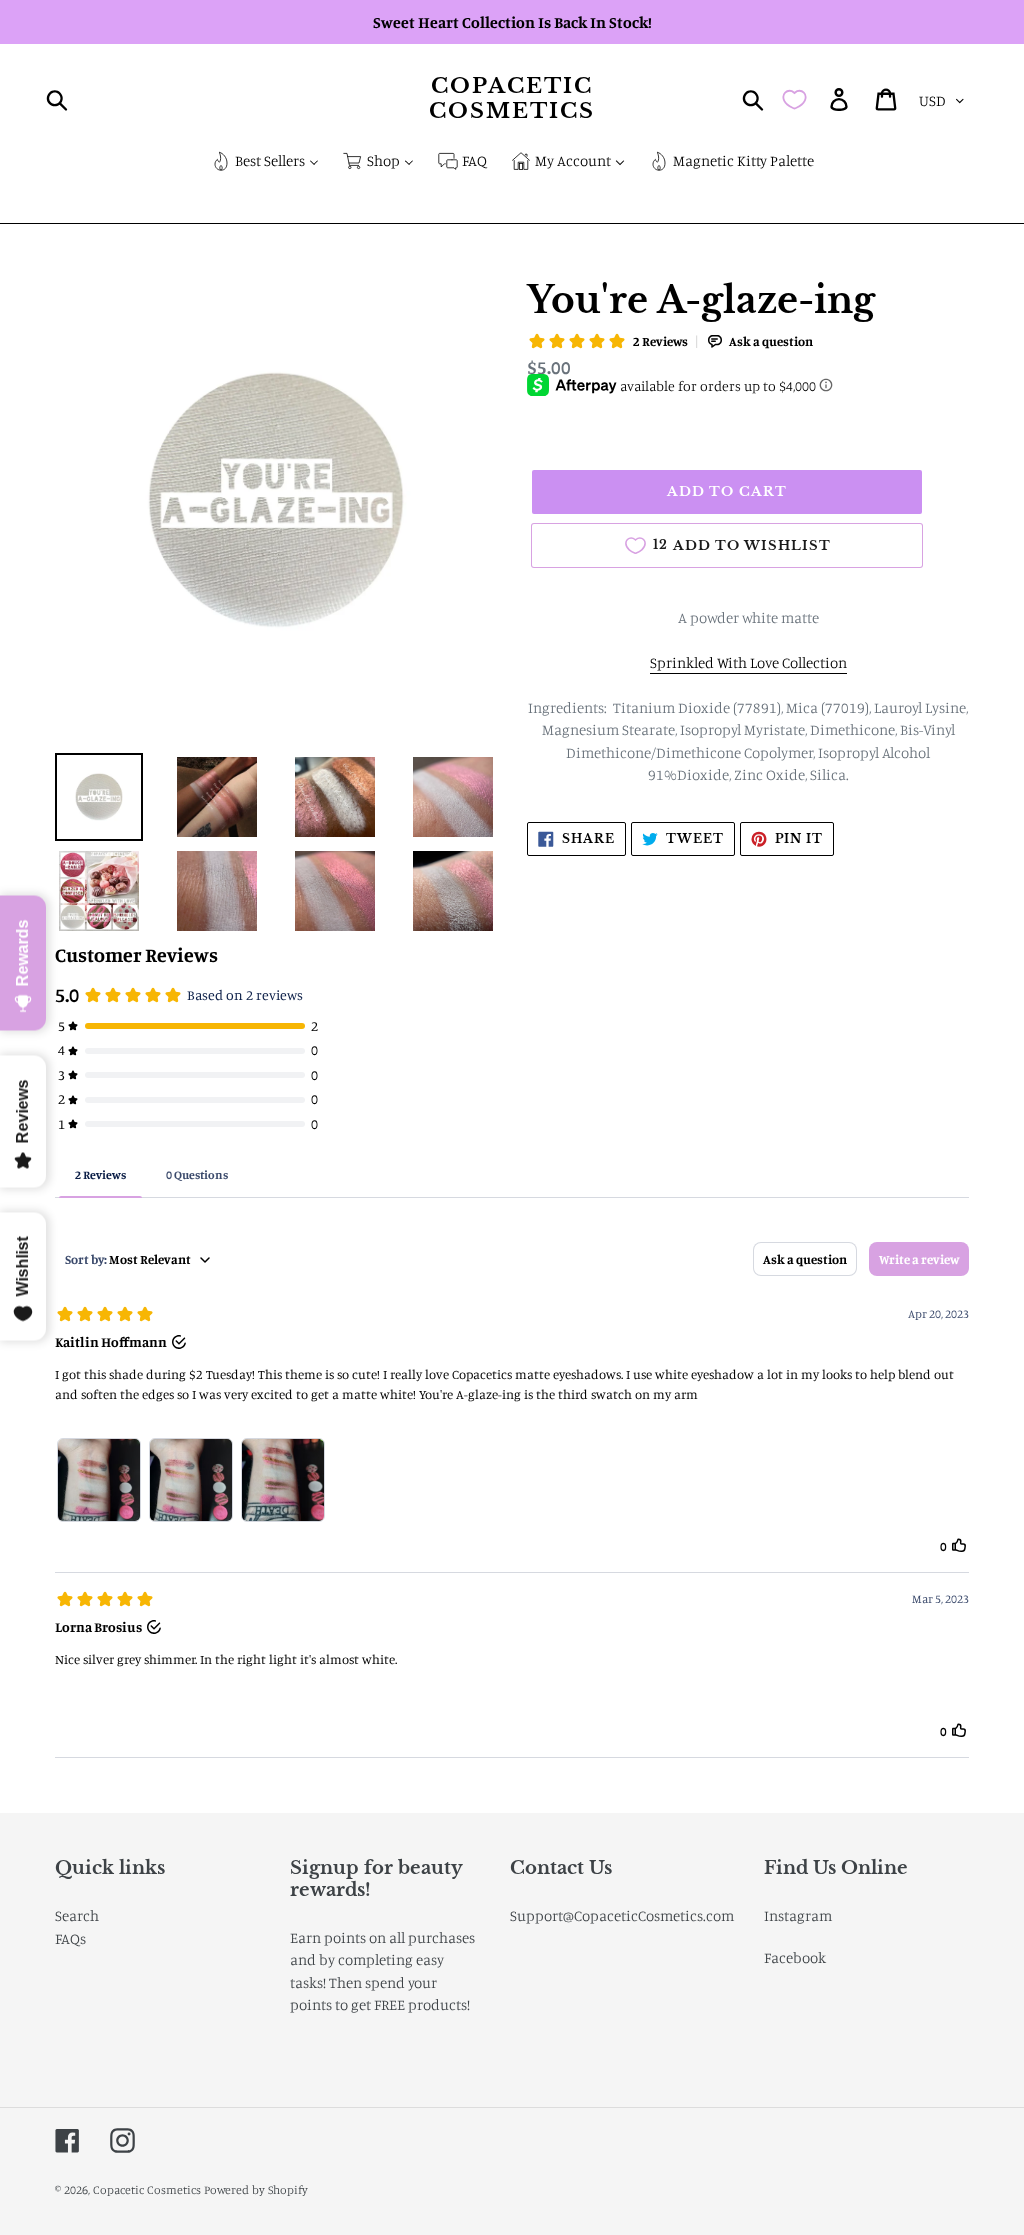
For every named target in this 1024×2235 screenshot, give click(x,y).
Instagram (798, 1915)
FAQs (70, 1938)
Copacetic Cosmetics (512, 99)
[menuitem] (265, 162)
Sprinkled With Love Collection (748, 662)
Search (77, 1915)
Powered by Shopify (256, 2189)
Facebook (795, 1957)
